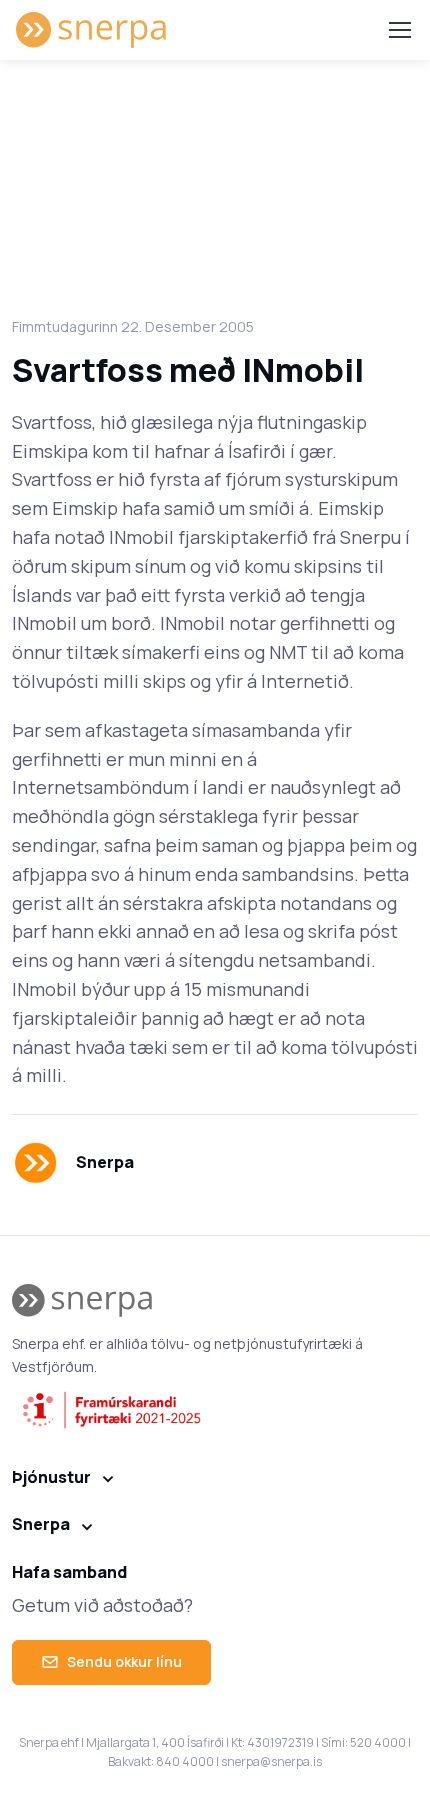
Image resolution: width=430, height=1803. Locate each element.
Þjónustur (51, 1477)
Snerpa (41, 1524)
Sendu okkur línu (124, 1661)
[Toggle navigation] (399, 30)
